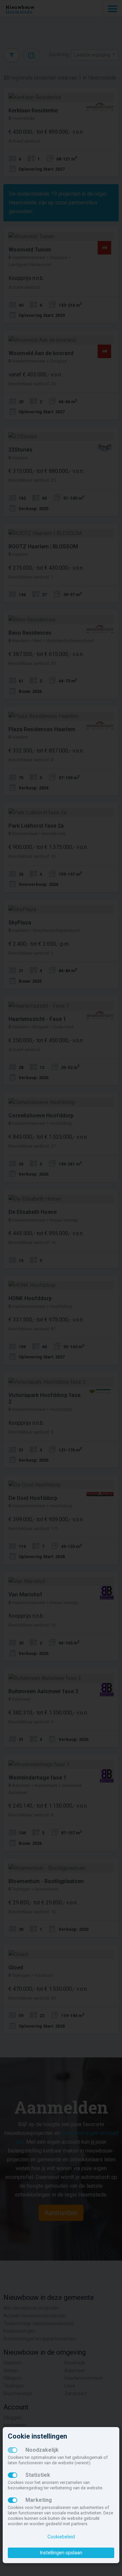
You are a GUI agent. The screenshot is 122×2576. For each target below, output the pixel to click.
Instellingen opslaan (61, 2553)
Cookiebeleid (61, 2537)
